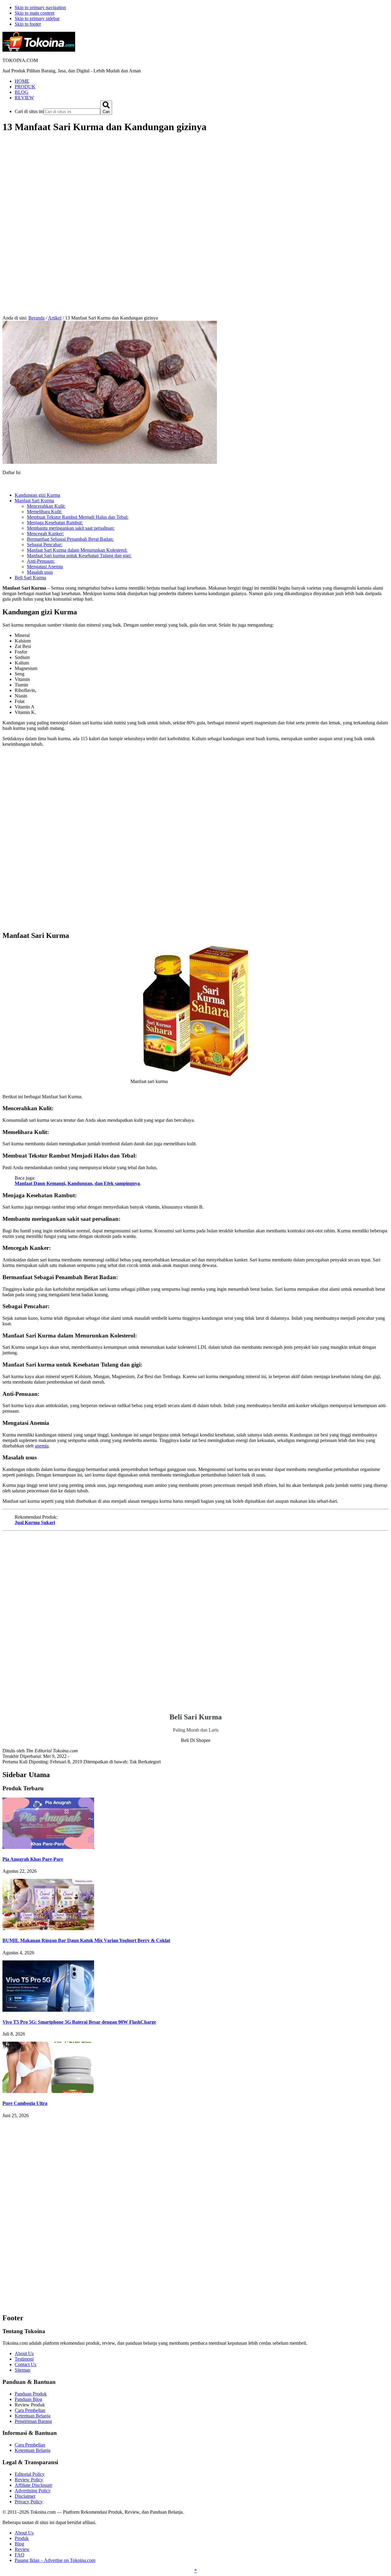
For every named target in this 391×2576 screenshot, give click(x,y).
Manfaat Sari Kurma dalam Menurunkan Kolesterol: (77, 550)
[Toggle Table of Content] (7, 485)
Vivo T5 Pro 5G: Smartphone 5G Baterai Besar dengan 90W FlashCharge (79, 2022)
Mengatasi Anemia (45, 567)
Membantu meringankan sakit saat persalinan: (71, 528)
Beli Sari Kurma (30, 578)
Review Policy (29, 2480)
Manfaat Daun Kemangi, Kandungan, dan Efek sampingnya (77, 1183)
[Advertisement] (195, 182)
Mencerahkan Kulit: (46, 506)
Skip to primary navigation (40, 7)
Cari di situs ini (29, 111)
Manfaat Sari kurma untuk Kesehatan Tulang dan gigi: (79, 556)
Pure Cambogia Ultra (25, 2103)
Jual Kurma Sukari (35, 1522)
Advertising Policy (33, 2491)
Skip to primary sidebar (37, 18)
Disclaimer (25, 2496)
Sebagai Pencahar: (45, 545)
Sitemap (22, 2370)
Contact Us (26, 2364)
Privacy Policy (29, 2502)
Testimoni (24, 2359)
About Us (24, 2353)
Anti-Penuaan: (41, 561)
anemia (42, 1446)
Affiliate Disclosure (33, 2485)
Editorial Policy (30, 2474)
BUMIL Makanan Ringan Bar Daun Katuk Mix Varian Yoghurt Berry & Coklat (86, 1940)
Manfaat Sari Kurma (34, 501)
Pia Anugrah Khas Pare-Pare (33, 1859)
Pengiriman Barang (33, 2421)
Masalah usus (40, 572)
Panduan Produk (31, 2394)
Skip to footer (28, 24)
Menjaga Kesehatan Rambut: (55, 523)
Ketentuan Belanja (33, 2416)
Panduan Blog (28, 2399)
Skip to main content (35, 13)
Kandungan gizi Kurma (37, 495)
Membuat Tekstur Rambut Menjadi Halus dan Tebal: (78, 517)
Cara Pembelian (30, 2410)
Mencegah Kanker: (45, 534)
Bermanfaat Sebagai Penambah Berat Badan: (70, 539)
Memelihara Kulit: (44, 512)
